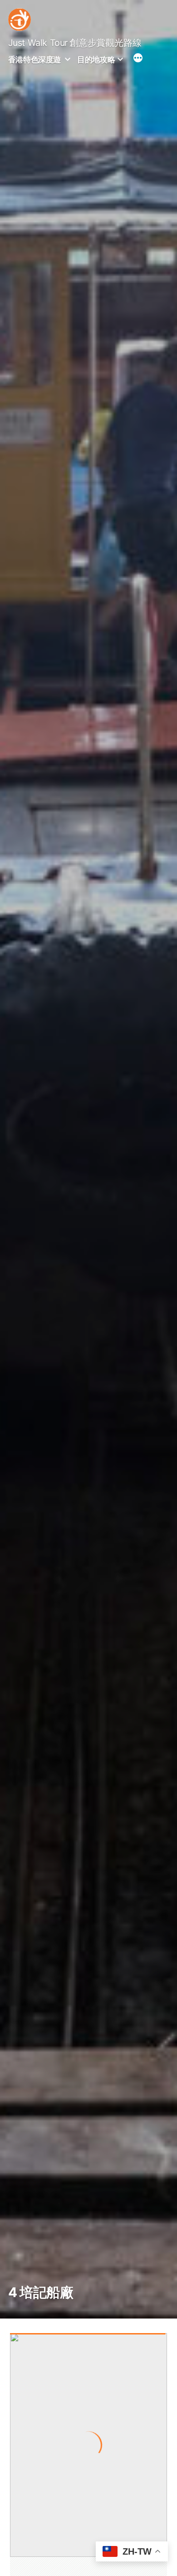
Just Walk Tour (38, 43)
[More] (138, 59)
